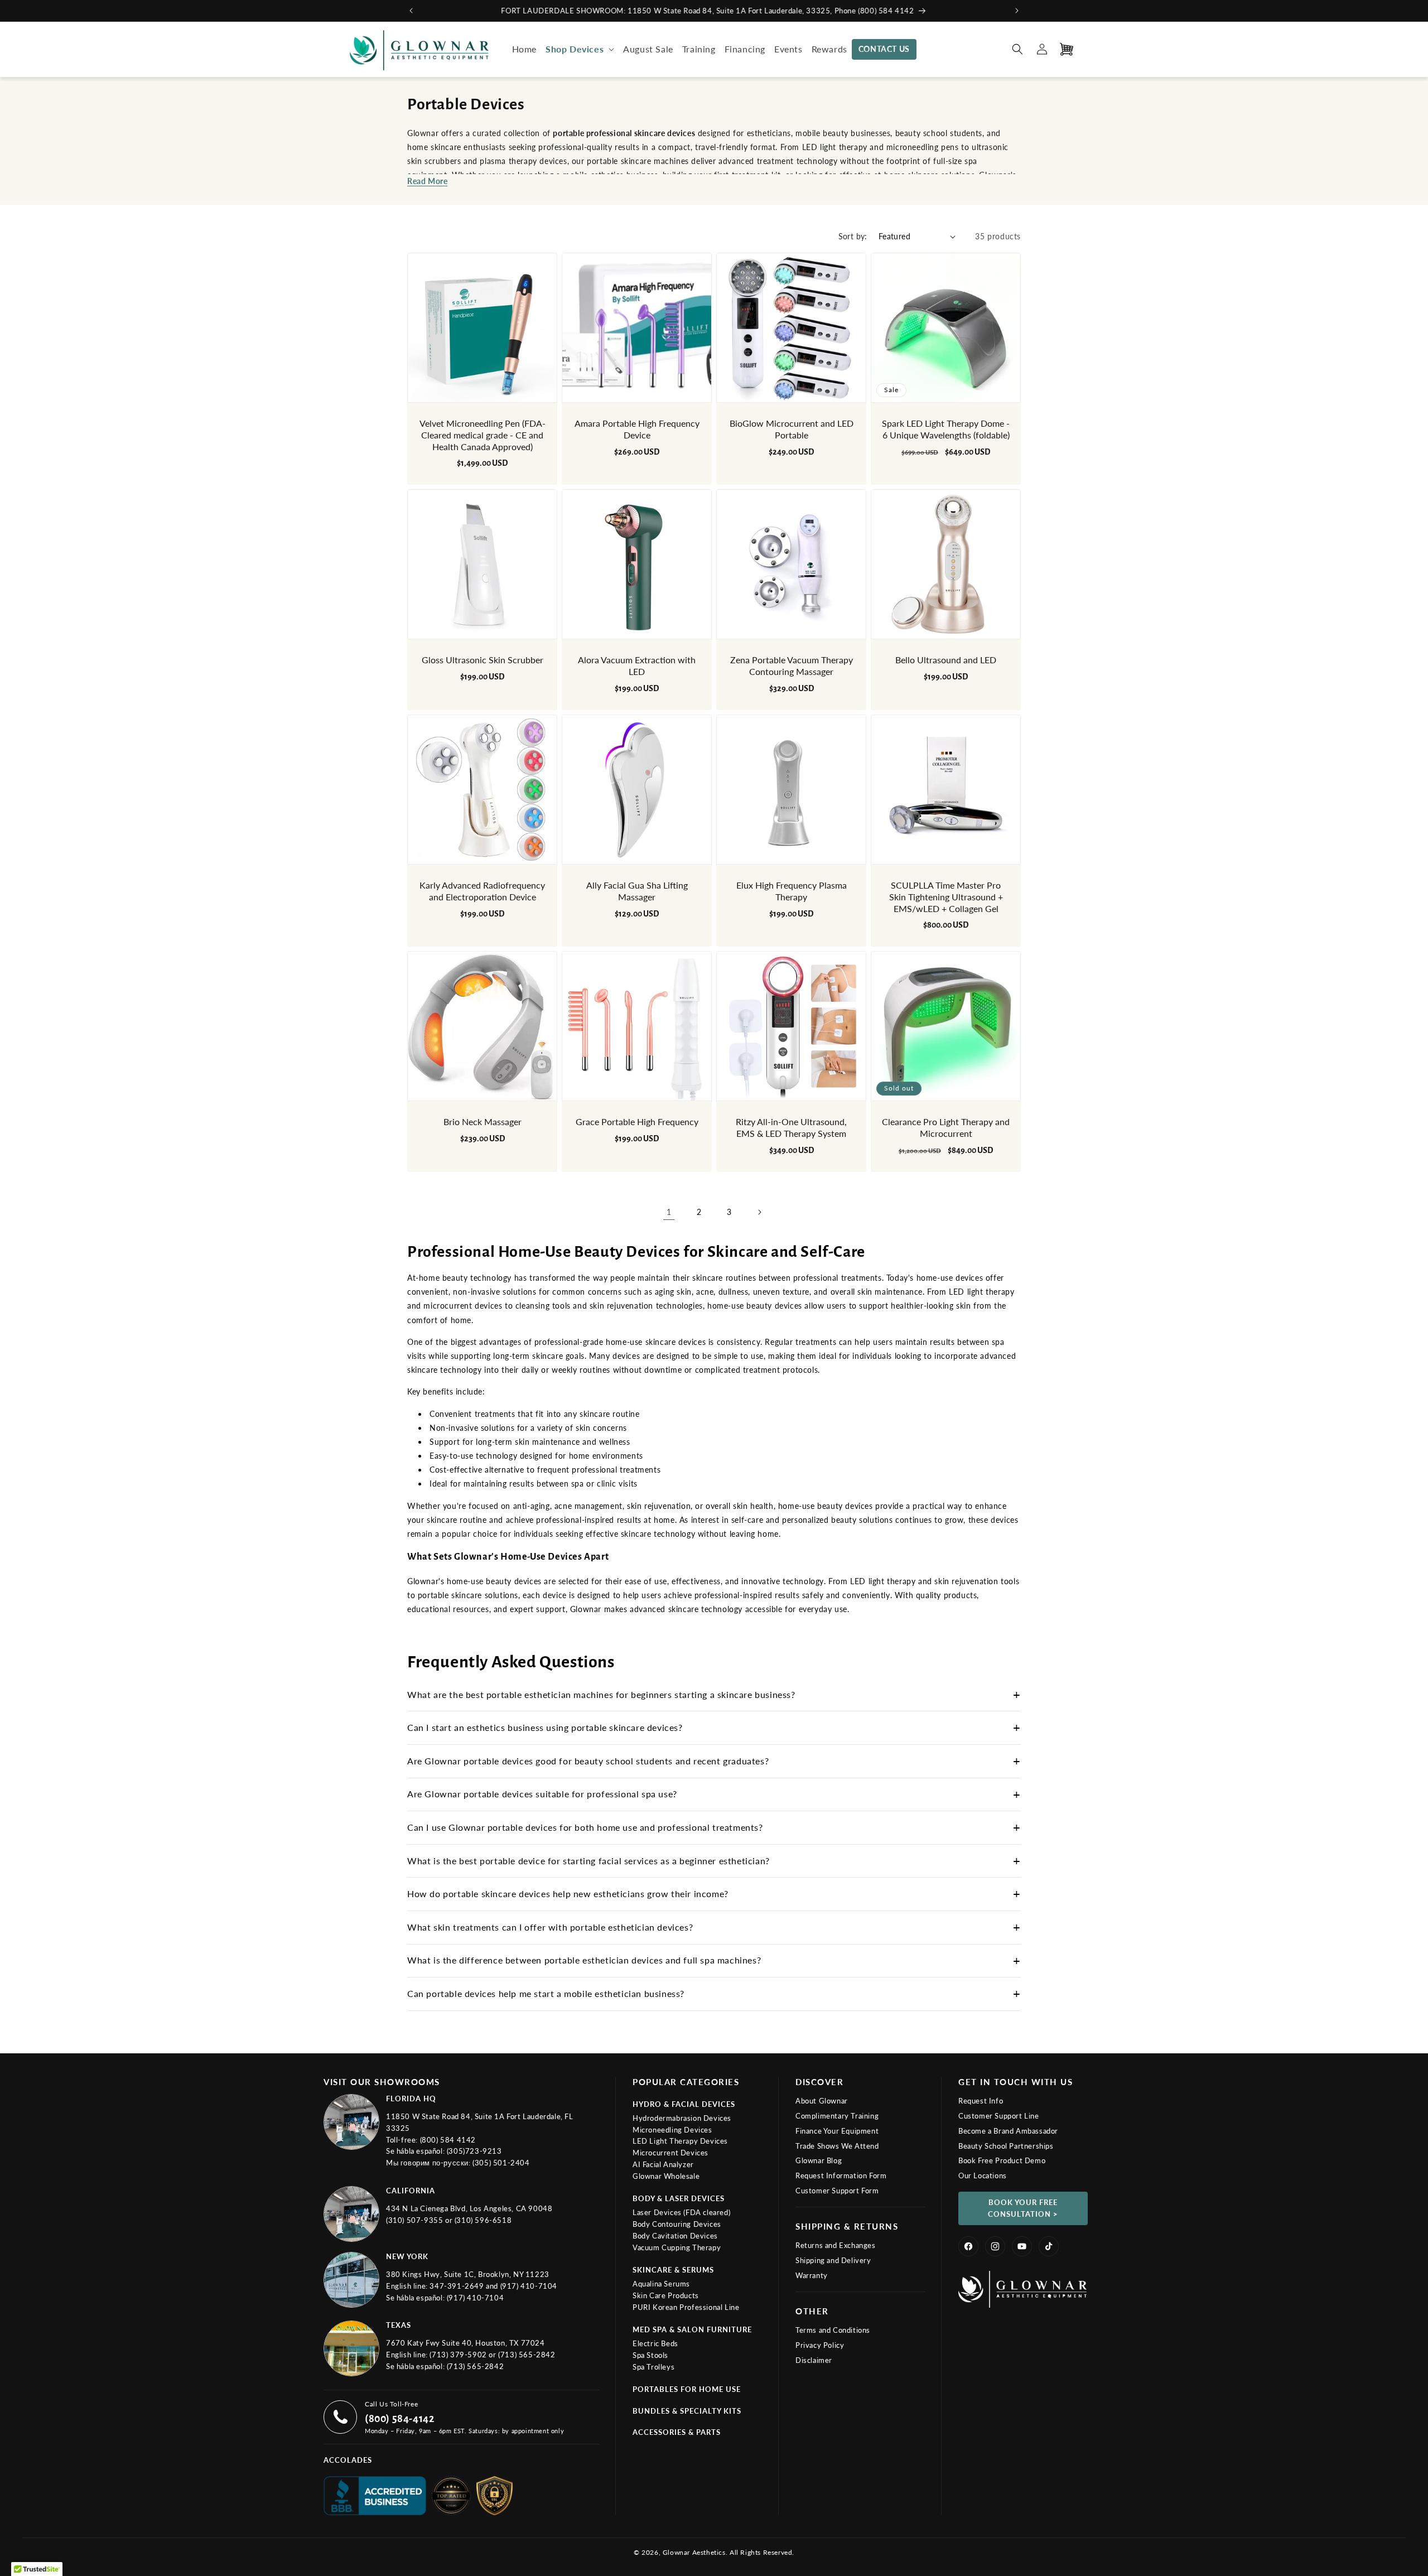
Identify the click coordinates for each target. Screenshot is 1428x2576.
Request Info (981, 2101)
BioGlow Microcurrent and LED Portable (792, 429)
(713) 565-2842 (527, 2355)
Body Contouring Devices (677, 2224)
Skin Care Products (666, 2295)
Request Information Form (841, 2175)
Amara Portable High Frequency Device (637, 429)
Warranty (812, 2275)
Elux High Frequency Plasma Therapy (792, 891)
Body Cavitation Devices (675, 2236)
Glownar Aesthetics (694, 2552)
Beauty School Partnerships (1006, 2146)
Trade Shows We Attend (837, 2146)
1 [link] (669, 1212)
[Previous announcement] (411, 11)
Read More (427, 181)
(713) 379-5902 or (464, 2355)
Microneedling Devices (672, 2130)
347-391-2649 (458, 2286)
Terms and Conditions (833, 2330)
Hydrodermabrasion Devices (682, 2118)
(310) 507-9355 (416, 2220)
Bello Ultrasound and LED (946, 660)
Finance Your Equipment (837, 2131)
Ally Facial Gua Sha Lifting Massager (637, 891)
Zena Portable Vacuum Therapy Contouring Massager (792, 665)
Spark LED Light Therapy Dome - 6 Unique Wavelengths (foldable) (946, 429)
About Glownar (822, 2101)
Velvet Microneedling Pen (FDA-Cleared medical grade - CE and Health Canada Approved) (483, 435)
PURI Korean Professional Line (686, 2307)
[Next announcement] (1017, 11)
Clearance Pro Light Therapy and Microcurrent (946, 1127)
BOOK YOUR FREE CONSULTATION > (1023, 2208)
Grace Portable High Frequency (637, 1121)
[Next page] (759, 1212)
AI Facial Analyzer (663, 2164)
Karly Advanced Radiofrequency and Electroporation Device (482, 891)
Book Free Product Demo (1002, 2160)
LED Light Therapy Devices (680, 2141)
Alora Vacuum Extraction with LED (637, 665)
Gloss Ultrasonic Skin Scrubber (483, 660)
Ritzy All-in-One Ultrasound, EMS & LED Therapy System (791, 1127)
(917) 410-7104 (529, 2286)
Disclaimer (814, 2360)
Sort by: (853, 236)
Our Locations (983, 2175)
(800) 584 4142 (448, 2140)
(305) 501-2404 (501, 2163)
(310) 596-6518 (483, 2220)
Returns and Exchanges (836, 2245)
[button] (580, 49)
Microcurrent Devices (670, 2153)
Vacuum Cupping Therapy (677, 2247)
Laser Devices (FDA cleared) (681, 2212)
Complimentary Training (837, 2116)
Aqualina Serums (661, 2284)
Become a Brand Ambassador (1008, 2131)
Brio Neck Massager (483, 1121)
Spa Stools (650, 2355)
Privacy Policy (820, 2345)
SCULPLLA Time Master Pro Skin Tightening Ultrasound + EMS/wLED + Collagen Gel (946, 897)
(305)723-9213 (474, 2151)
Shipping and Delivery (833, 2260)
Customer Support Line (999, 2116)
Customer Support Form (837, 2191)
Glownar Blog (819, 2160)
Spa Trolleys (653, 2367)
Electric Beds (655, 2343)
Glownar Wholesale (666, 2176)
